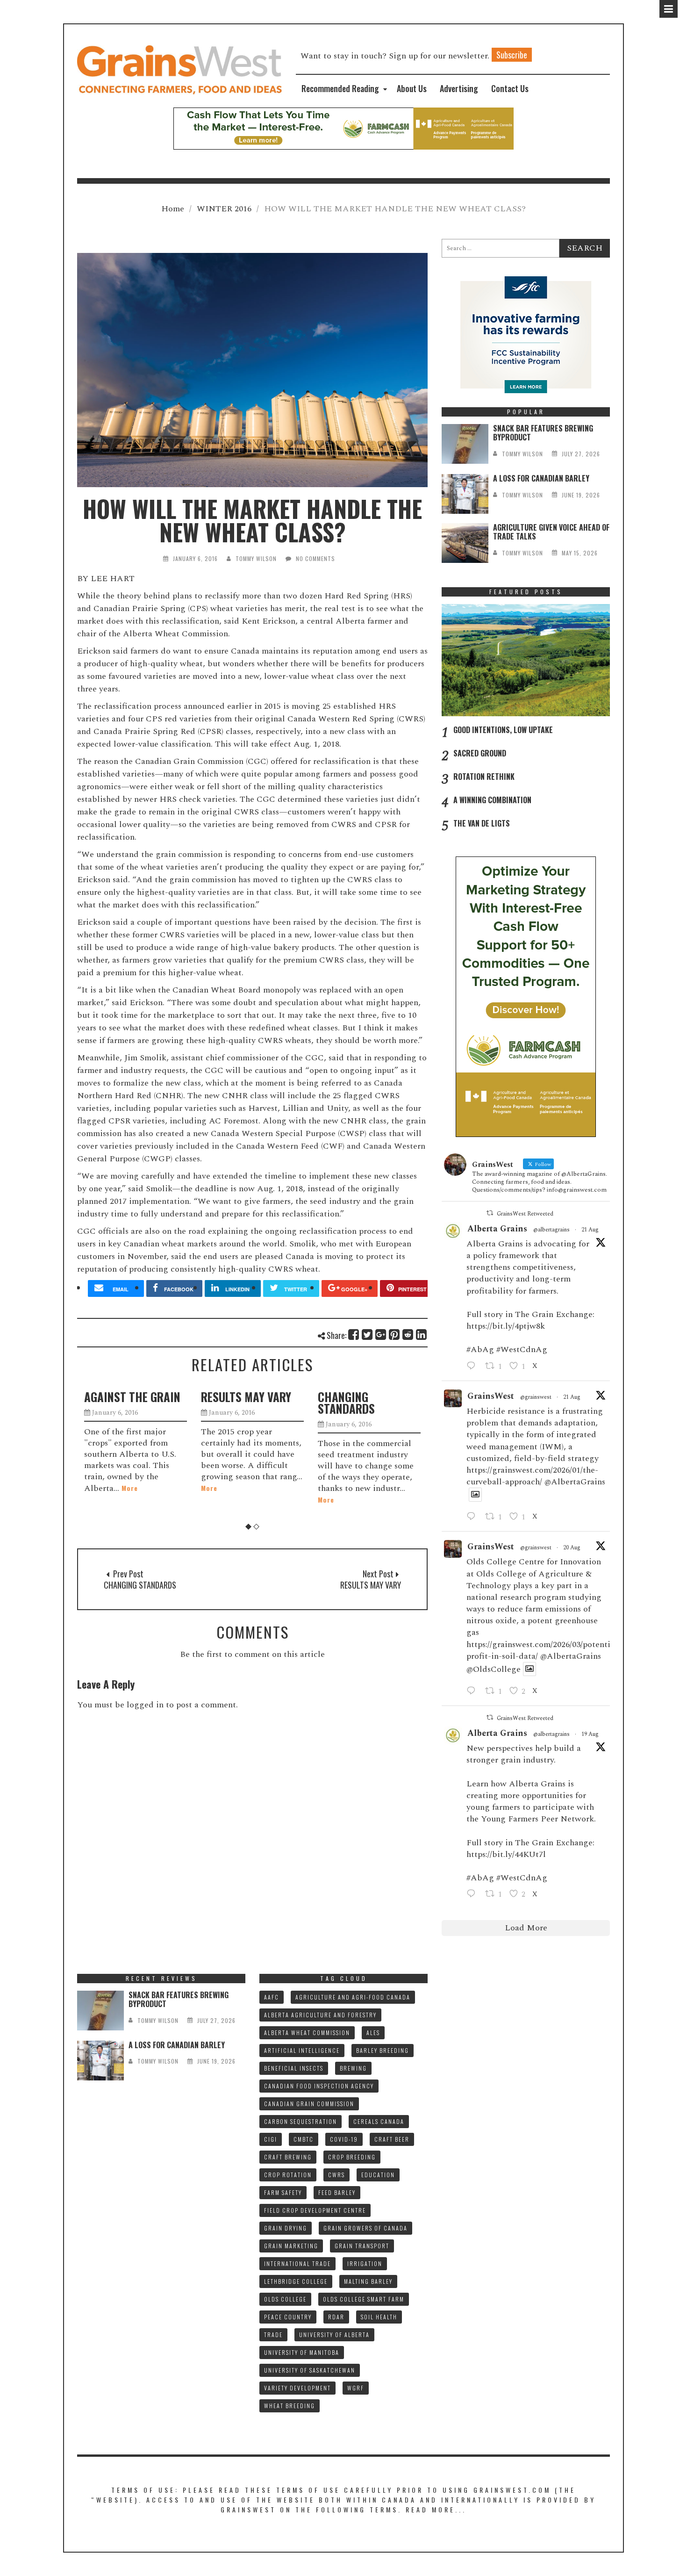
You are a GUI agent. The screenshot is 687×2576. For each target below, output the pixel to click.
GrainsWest (491, 1396)
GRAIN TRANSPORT (362, 2246)
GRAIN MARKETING (291, 2246)
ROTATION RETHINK (484, 777)
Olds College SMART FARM (364, 2299)
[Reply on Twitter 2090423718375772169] (473, 1691)
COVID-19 (344, 2139)
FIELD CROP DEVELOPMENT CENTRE (315, 2210)
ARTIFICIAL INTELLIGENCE (302, 2050)
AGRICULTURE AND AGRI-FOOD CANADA (353, 1997)
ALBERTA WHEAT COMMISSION (307, 2033)
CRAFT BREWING (288, 2157)
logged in (145, 1705)
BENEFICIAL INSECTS (294, 2068)
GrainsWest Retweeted (525, 1214)
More (118, 1488)
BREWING (353, 2068)
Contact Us (510, 88)
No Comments (315, 558)
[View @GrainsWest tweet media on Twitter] (475, 1495)
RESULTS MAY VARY (155, 1397)
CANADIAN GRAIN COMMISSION (309, 2104)
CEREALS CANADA (379, 2121)
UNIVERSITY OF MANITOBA (302, 2352)
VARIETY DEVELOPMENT (297, 2388)
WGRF (356, 2388)
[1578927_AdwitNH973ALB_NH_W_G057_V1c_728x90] (343, 128)
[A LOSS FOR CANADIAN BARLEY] (465, 494)
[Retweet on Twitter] (490, 1213)
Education (378, 2175)
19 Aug (590, 1734)
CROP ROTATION (288, 2175)
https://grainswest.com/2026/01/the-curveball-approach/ (532, 1476)
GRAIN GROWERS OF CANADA (365, 2228)
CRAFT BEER (392, 2139)
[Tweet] (368, 1335)
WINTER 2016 (224, 209)
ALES (373, 2033)
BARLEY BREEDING (383, 2050)
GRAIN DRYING (286, 2228)
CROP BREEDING (352, 2157)
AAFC (272, 1997)
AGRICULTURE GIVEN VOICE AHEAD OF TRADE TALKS (551, 532)
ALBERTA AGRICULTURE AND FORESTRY (320, 2015)
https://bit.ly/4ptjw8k (506, 1326)
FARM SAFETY (283, 2192)
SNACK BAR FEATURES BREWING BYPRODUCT (543, 433)
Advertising (459, 88)
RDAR (336, 2317)
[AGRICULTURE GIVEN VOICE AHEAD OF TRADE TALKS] (465, 543)
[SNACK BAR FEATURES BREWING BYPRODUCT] (465, 444)
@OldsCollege (494, 1669)
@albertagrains (551, 1230)
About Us (412, 88)
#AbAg (480, 1349)
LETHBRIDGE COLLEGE (296, 2281)
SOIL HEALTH (379, 2317)
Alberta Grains (497, 1229)
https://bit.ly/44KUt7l (506, 1854)
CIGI (271, 2139)
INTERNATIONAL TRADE (297, 2263)
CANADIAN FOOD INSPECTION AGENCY (319, 2086)
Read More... (436, 2509)
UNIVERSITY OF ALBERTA (334, 2335)
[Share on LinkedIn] (422, 1335)
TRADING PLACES (384, 1397)
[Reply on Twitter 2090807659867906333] (473, 1367)
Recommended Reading (340, 88)
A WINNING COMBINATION (492, 800)
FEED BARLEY (337, 2192)
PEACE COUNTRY (288, 2317)
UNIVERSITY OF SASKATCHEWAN (310, 2370)
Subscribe (512, 55)
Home (173, 209)
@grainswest (536, 1397)
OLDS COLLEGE (285, 2299)
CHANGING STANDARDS (255, 1403)
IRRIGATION (365, 2263)
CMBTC (304, 2139)
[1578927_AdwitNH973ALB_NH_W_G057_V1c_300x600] (526, 996)
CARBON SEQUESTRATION (301, 2121)
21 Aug (590, 1230)
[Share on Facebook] (354, 1335)
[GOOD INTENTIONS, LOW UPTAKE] (526, 660)
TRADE (273, 2335)
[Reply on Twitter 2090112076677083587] (473, 1894)
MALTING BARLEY (368, 2281)
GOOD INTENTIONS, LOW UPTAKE (503, 730)
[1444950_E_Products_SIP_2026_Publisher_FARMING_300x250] (526, 334)
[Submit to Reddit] (408, 1335)
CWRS (336, 2175)
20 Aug (572, 1548)
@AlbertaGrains (575, 1482)
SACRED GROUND (480, 753)
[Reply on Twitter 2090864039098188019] (473, 1517)
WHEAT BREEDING (290, 2406)
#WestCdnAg (522, 1349)
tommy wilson (256, 558)
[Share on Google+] (381, 1335)
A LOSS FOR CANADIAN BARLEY (541, 478)
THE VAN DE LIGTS (482, 823)
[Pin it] (395, 1335)
